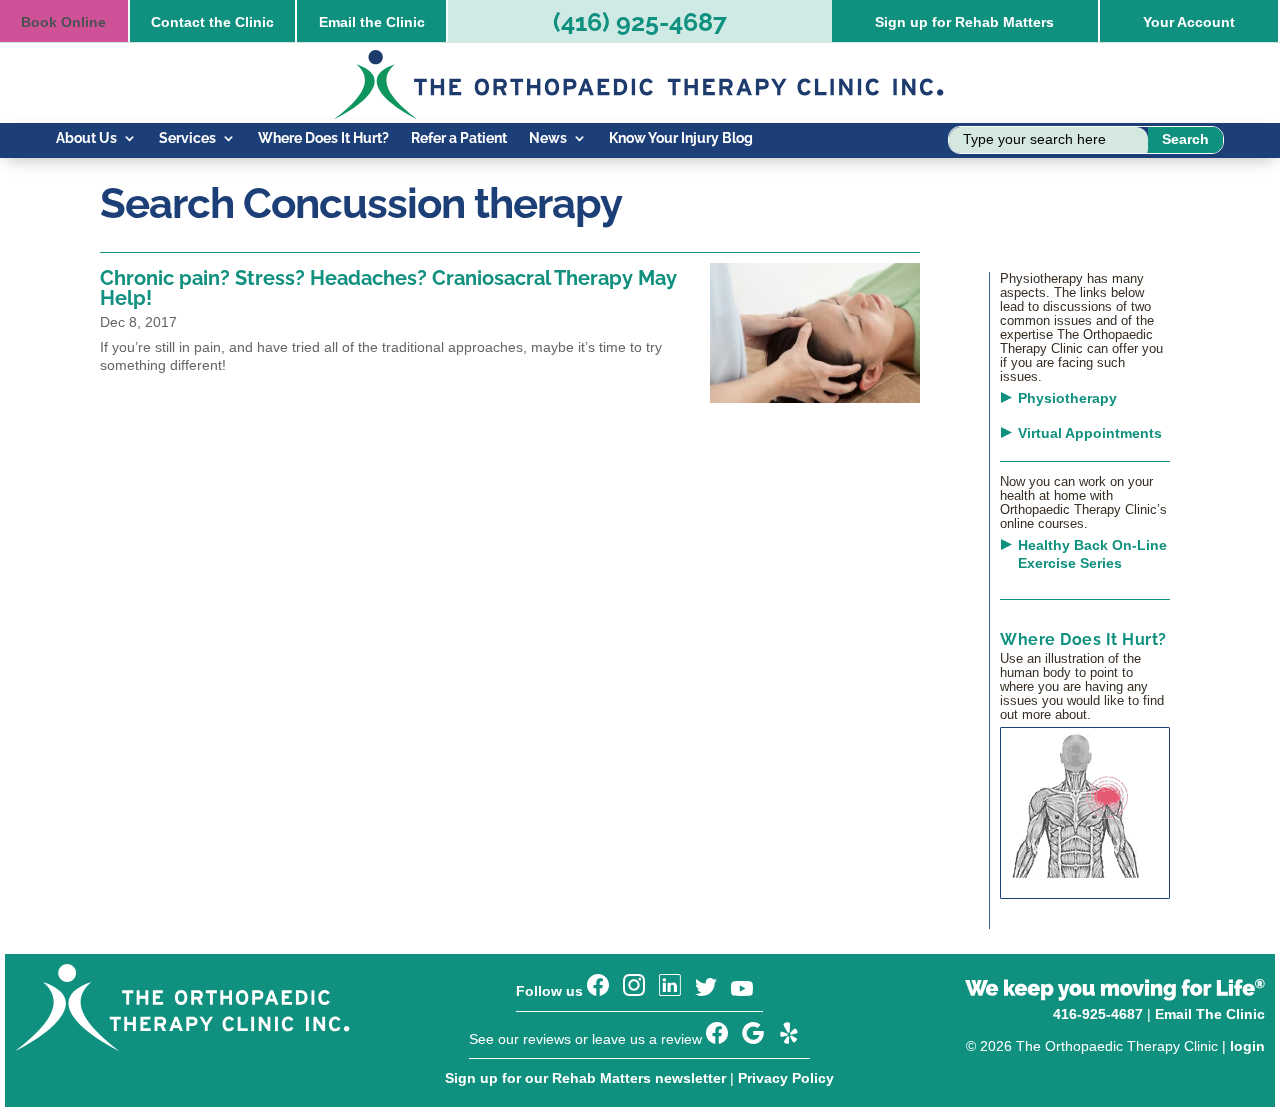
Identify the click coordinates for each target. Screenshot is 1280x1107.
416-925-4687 (1098, 1014)
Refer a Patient (459, 138)
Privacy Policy (786, 1078)
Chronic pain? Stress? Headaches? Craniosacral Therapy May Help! (388, 288)
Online (63, 22)
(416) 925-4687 (640, 22)
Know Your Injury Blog (681, 138)
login (1247, 1046)
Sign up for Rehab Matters (964, 22)
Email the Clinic (372, 22)
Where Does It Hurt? (323, 138)
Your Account (1189, 22)
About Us (86, 138)
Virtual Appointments (1090, 433)
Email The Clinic (1210, 1014)
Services (187, 138)
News (548, 138)
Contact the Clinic (212, 22)
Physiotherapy (1067, 398)
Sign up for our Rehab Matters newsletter (585, 1078)
